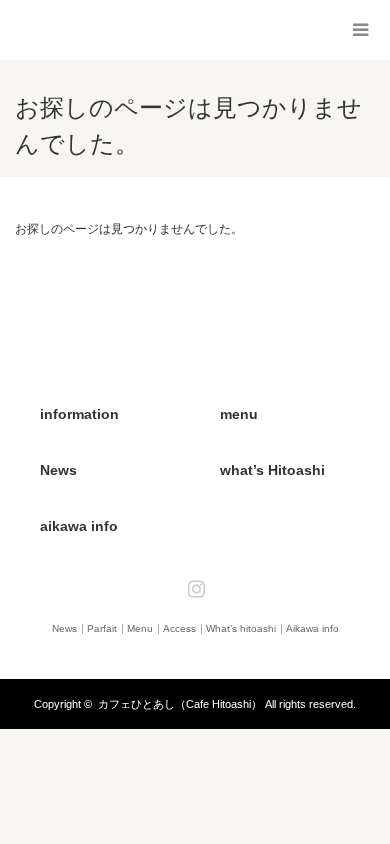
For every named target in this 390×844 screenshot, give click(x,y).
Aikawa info (312, 629)
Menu (140, 629)
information (79, 414)
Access (179, 629)
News (58, 470)
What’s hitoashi (241, 629)
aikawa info (79, 526)
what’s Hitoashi (272, 470)
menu (239, 414)
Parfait (102, 629)
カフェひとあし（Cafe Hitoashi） (180, 704)
